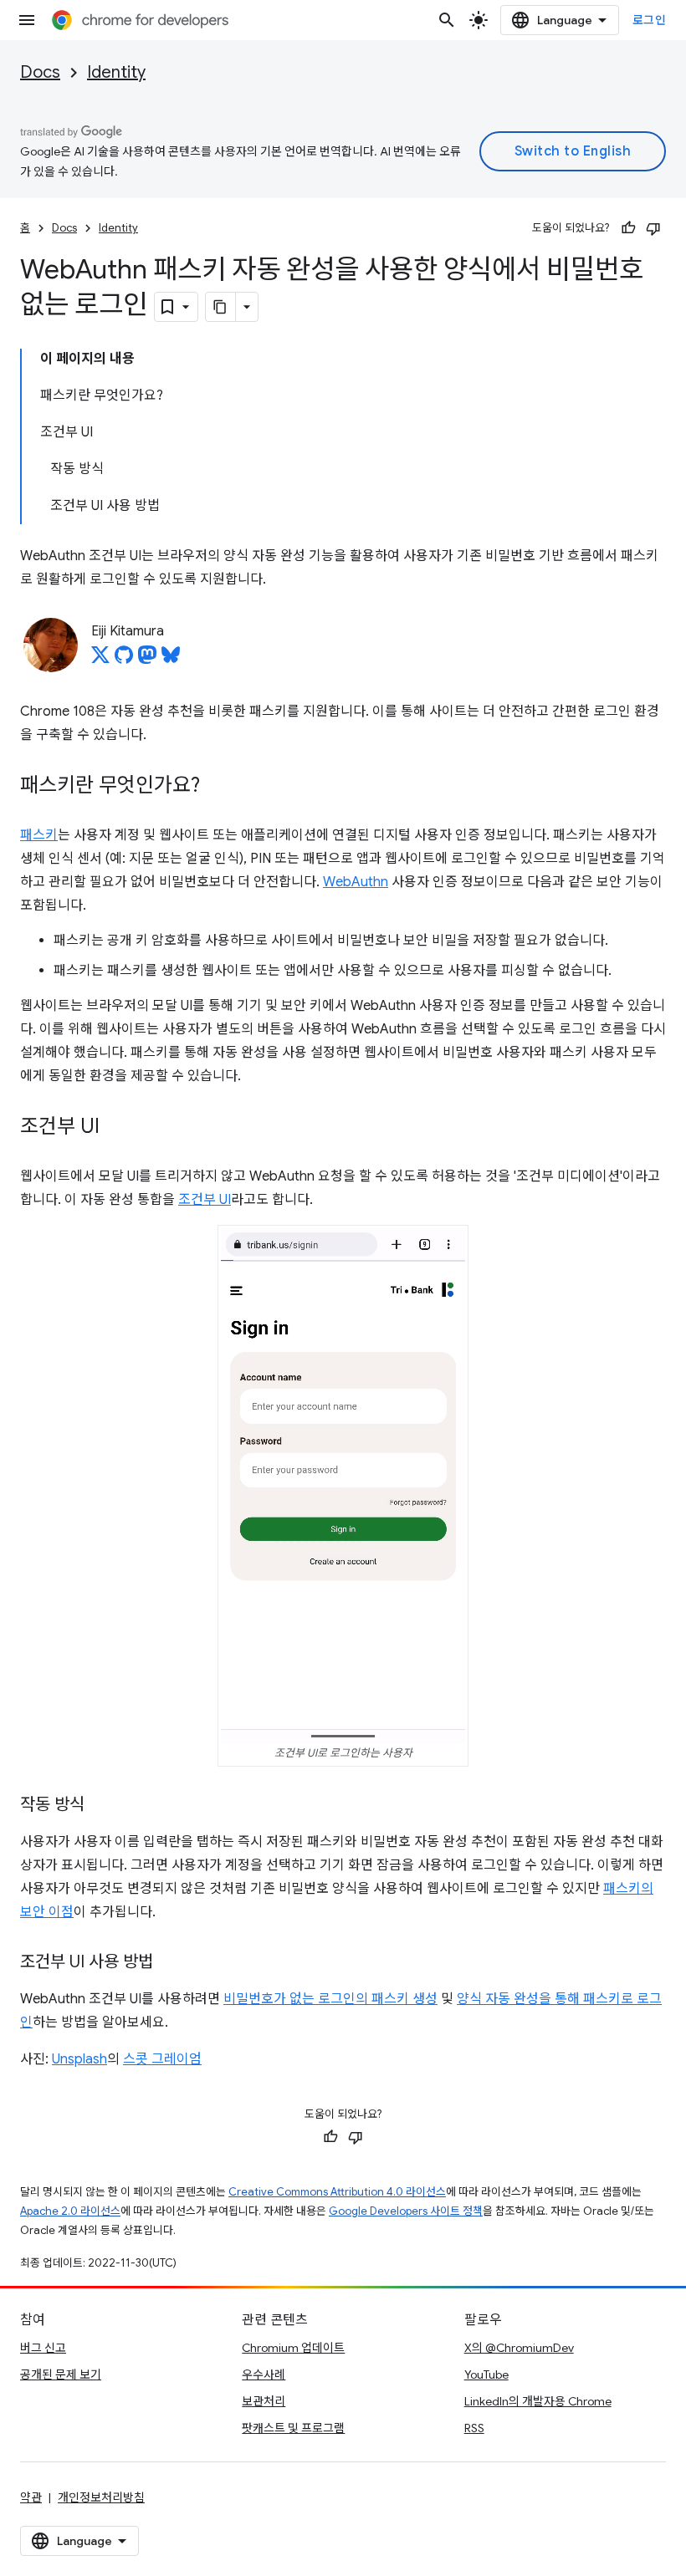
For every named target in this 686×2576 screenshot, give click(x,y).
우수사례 (264, 2375)
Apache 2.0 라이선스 (70, 2211)
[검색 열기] (447, 20)
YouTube (486, 2375)
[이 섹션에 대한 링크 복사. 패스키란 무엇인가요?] (217, 787)
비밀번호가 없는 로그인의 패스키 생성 (330, 1999)
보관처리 (264, 2401)
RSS (474, 2428)
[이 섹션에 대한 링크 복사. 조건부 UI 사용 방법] (170, 1963)
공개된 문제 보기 (61, 2375)
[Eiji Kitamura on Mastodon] (147, 660)
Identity (116, 72)
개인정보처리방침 (101, 2497)
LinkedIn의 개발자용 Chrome (538, 2401)
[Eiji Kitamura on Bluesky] (171, 660)
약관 (31, 2497)
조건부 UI (205, 1200)
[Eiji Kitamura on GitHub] (124, 660)
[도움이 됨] (628, 228)
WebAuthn (356, 882)
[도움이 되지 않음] (653, 228)
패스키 (39, 835)
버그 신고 (43, 2348)
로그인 (650, 20)
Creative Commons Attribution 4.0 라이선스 (337, 2192)
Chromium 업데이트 (293, 2348)
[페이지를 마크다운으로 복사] (221, 307)
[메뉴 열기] (27, 20)
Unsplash (79, 2059)
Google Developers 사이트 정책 (406, 2211)
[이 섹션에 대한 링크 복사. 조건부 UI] (116, 1128)
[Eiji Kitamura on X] (100, 660)
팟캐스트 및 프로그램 (293, 2428)
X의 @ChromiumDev (519, 2348)
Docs (40, 72)
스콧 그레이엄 (162, 2059)
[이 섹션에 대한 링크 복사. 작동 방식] (101, 1806)
